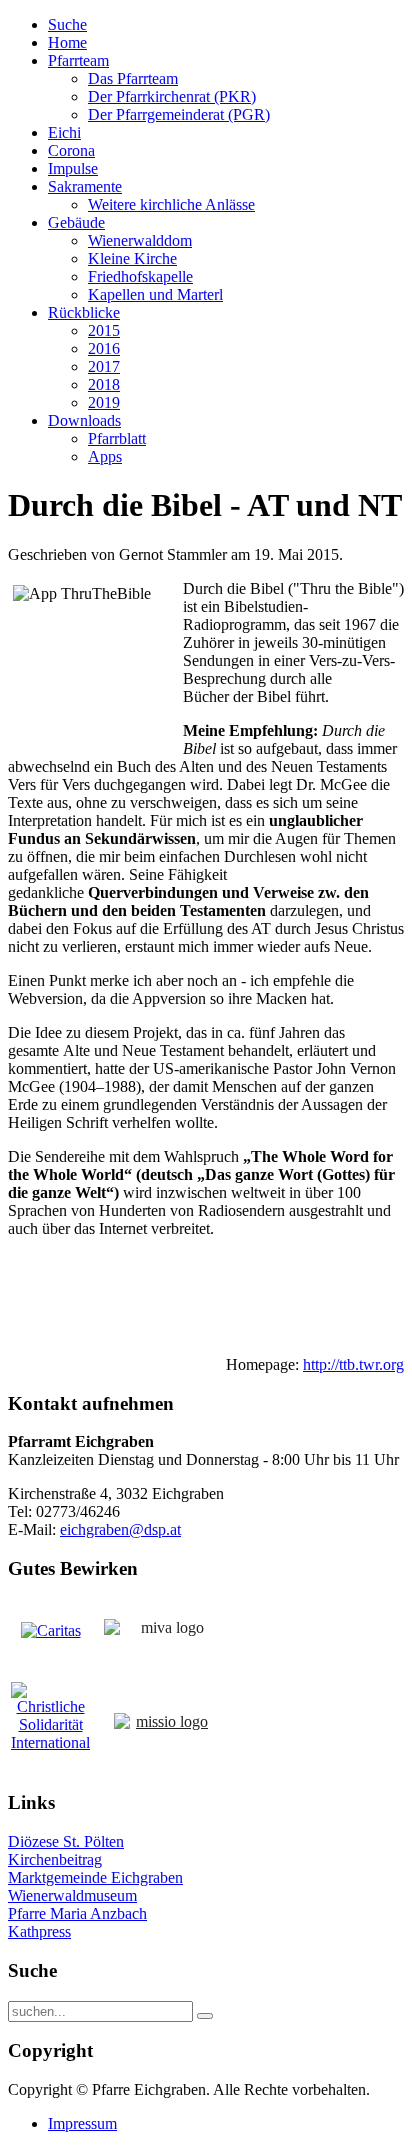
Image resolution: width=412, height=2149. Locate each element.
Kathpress (39, 1931)
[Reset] (205, 2016)
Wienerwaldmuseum (72, 1895)
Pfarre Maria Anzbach (77, 1913)
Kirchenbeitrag (55, 1859)
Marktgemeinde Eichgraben (95, 1877)
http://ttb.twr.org (353, 1364)
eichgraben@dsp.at (120, 1529)
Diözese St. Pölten (66, 1841)
